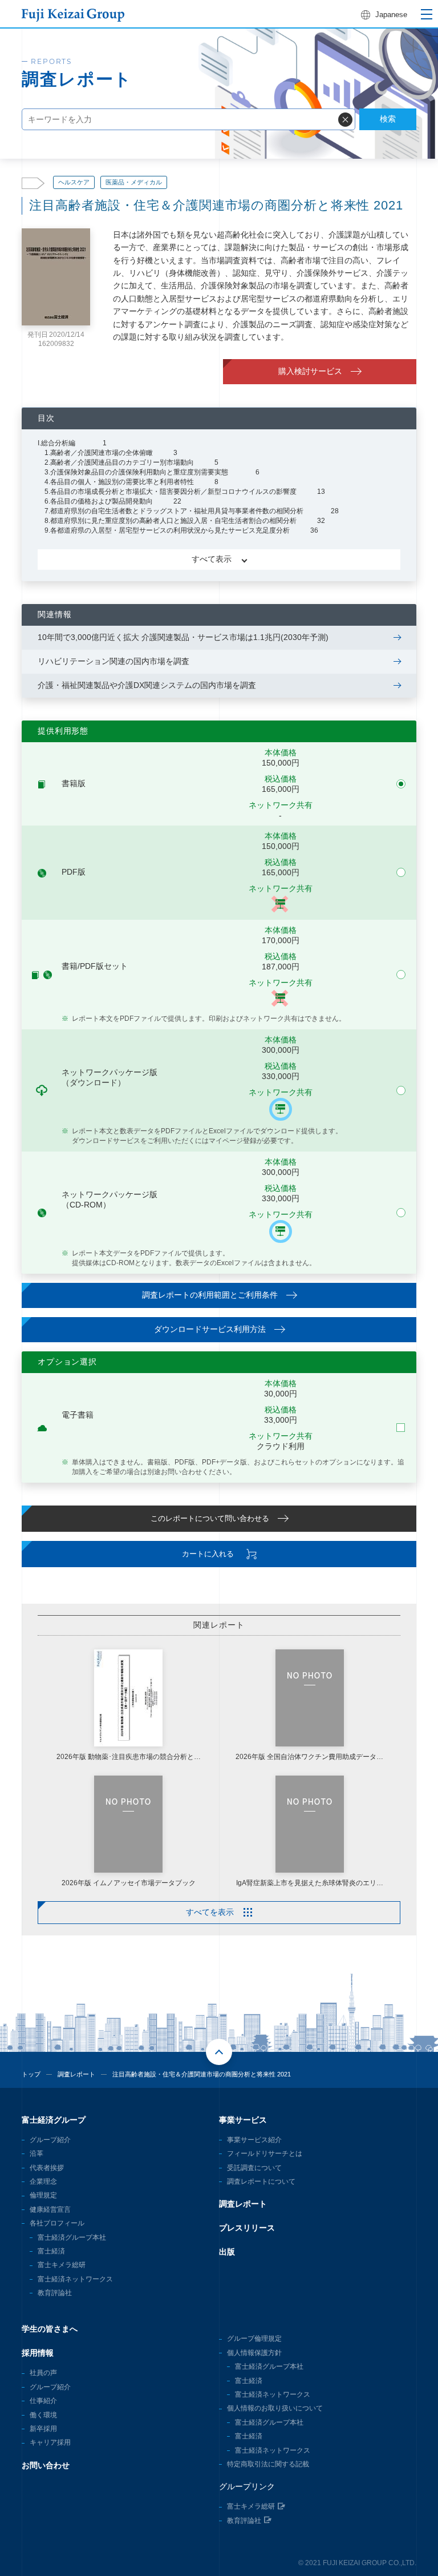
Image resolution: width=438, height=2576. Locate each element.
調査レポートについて (261, 2181)
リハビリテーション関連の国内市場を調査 (113, 661)
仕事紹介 (43, 2401)
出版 (227, 2252)
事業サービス (243, 2120)
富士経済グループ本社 (72, 2237)
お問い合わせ (46, 2465)
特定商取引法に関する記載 (268, 2464)
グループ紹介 (50, 2140)
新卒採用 (43, 2429)
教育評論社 (55, 2293)
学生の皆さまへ (50, 2329)
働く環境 (43, 2415)
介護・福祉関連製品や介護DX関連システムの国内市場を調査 (147, 685)
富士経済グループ (54, 2120)
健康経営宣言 (50, 2209)
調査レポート (76, 2074)
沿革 (36, 2154)
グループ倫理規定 (254, 2338)
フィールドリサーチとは (265, 2154)
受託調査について (254, 2168)
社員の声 (43, 2373)
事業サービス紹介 (254, 2140)
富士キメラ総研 (62, 2265)
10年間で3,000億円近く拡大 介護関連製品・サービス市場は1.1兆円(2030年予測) (183, 637)
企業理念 (43, 2181)
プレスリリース (247, 2228)
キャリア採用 (50, 2442)
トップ (31, 2074)
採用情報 (38, 2353)
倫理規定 (43, 2195)
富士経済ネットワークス (75, 2279)
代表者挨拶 (47, 2168)
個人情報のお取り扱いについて (275, 2408)
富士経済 (51, 2251)
